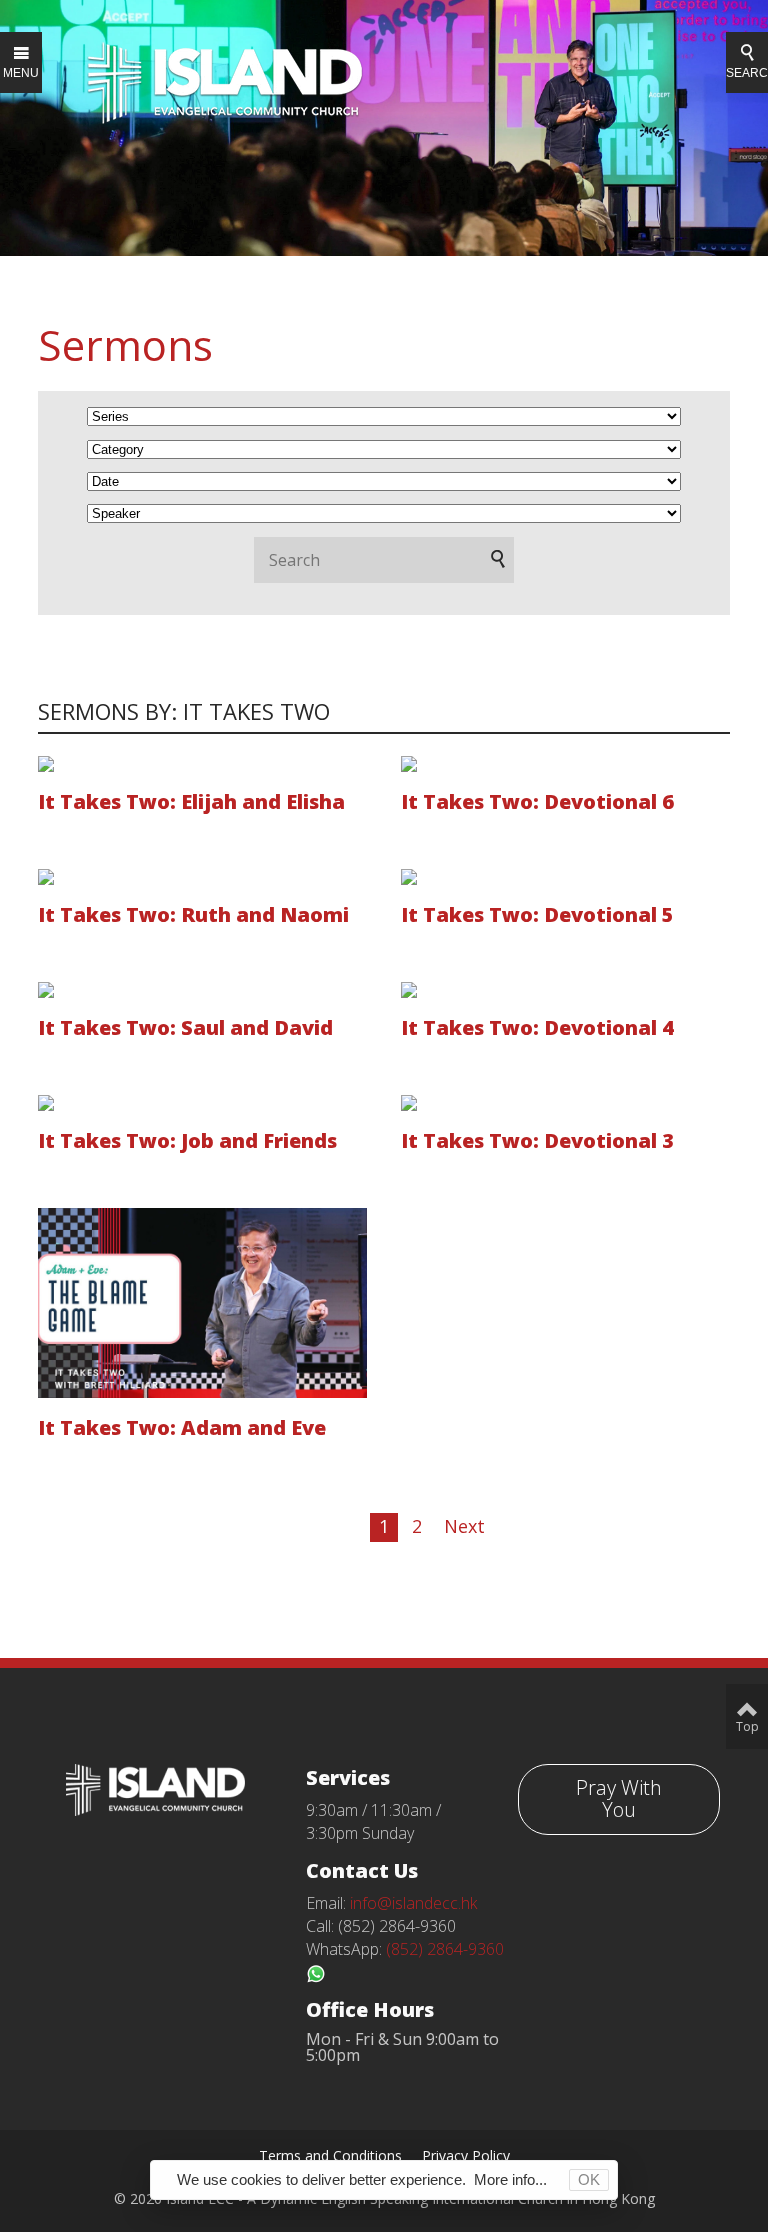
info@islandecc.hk (413, 1903)
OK (589, 2179)
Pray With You (619, 1799)
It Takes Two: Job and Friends (187, 1140)
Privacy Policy (466, 2155)
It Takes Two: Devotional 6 (537, 801)
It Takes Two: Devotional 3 (537, 1140)
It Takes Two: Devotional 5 (537, 914)
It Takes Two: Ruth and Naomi (193, 914)
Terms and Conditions (330, 2155)
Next (464, 1526)
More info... (510, 2179)
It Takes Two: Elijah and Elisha (191, 801)
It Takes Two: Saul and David (185, 1027)
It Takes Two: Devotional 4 (537, 1027)
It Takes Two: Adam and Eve (182, 1427)
